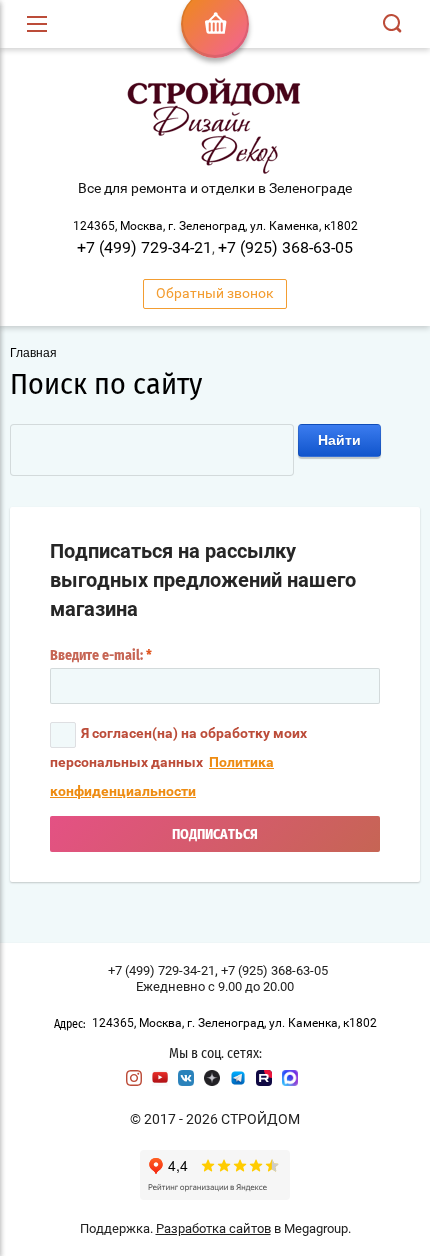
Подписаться (215, 835)
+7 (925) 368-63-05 (285, 247)
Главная (33, 353)
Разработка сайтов (213, 1228)
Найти (339, 440)
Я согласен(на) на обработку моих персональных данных (178, 762)
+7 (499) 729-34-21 (144, 247)
